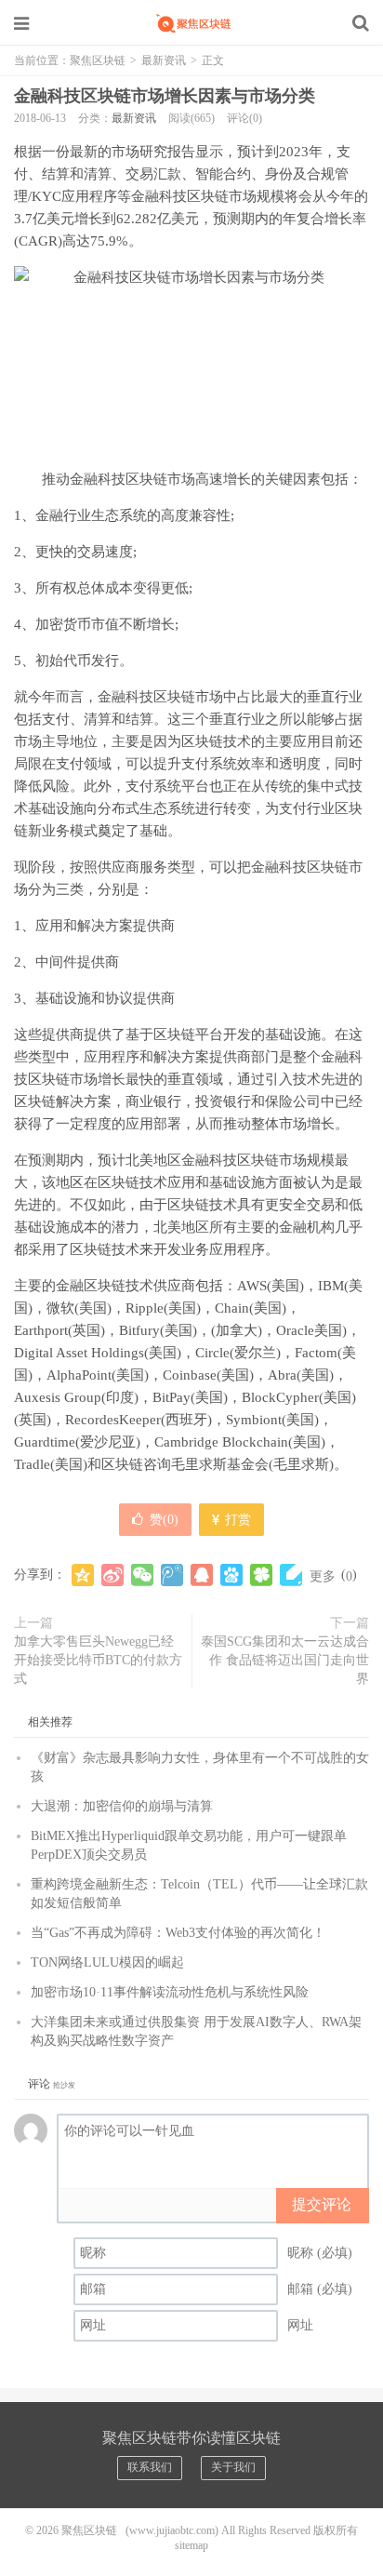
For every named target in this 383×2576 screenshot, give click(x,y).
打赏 (236, 1520)
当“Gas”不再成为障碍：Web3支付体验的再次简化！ (178, 1933)
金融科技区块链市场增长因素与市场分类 (165, 96)
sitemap (191, 2545)
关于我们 (233, 2467)
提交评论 (322, 2204)
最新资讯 (164, 60)
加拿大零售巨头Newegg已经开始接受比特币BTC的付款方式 (98, 1660)
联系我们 (150, 2467)
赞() (164, 1520)
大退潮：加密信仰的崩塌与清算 (122, 1806)
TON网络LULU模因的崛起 (107, 1962)
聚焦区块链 (191, 23)
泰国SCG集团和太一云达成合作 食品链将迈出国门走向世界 (285, 1660)
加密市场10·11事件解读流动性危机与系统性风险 (170, 1992)
